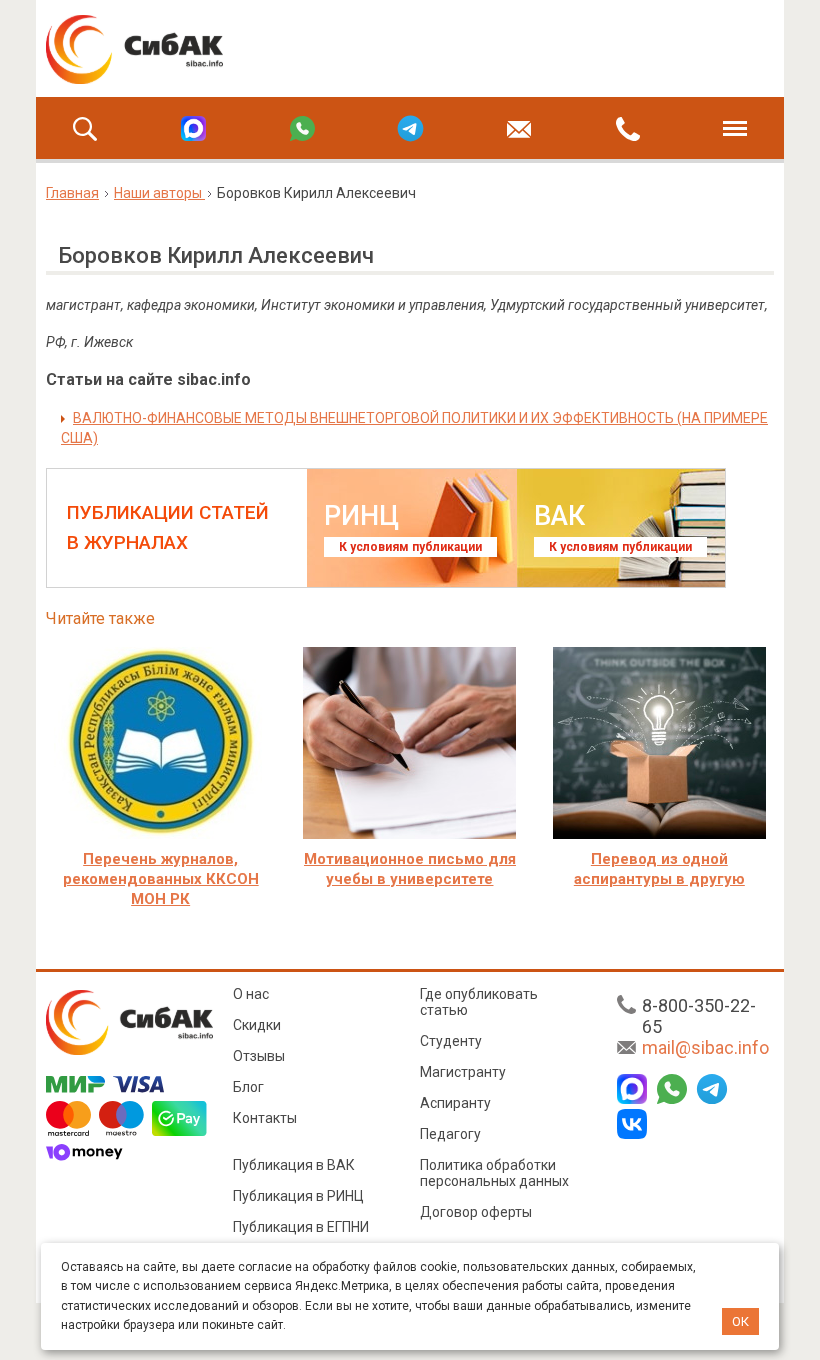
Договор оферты (476, 1212)
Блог (248, 1087)
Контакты (265, 1118)
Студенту (451, 1041)
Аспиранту (455, 1103)
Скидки (257, 1025)
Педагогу (450, 1134)
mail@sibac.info (705, 1047)
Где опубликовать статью (479, 1002)
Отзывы (259, 1056)
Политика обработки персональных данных (494, 1173)
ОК (740, 1321)
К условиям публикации (410, 547)
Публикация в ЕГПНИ (301, 1227)
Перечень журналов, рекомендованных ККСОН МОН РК (161, 879)
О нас (251, 994)
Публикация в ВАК (294, 1165)
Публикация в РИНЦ (298, 1196)
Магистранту (463, 1072)
